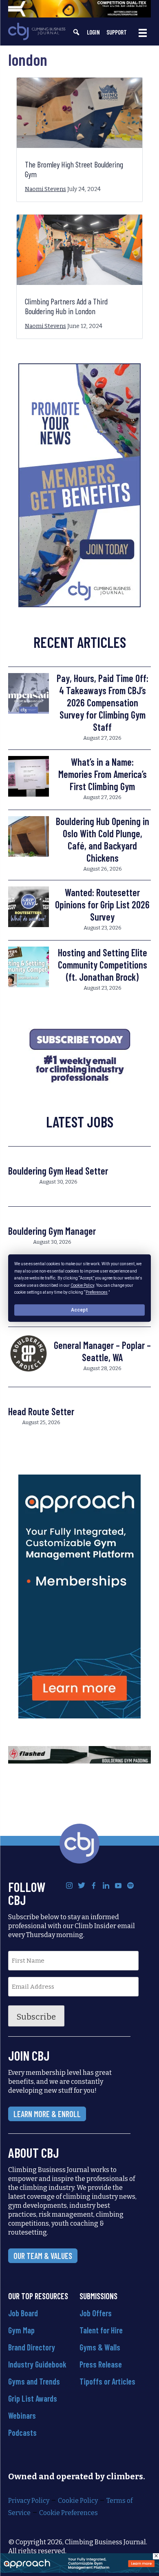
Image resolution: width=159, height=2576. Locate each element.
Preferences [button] (97, 1292)
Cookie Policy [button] (82, 1285)
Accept (79, 1310)
